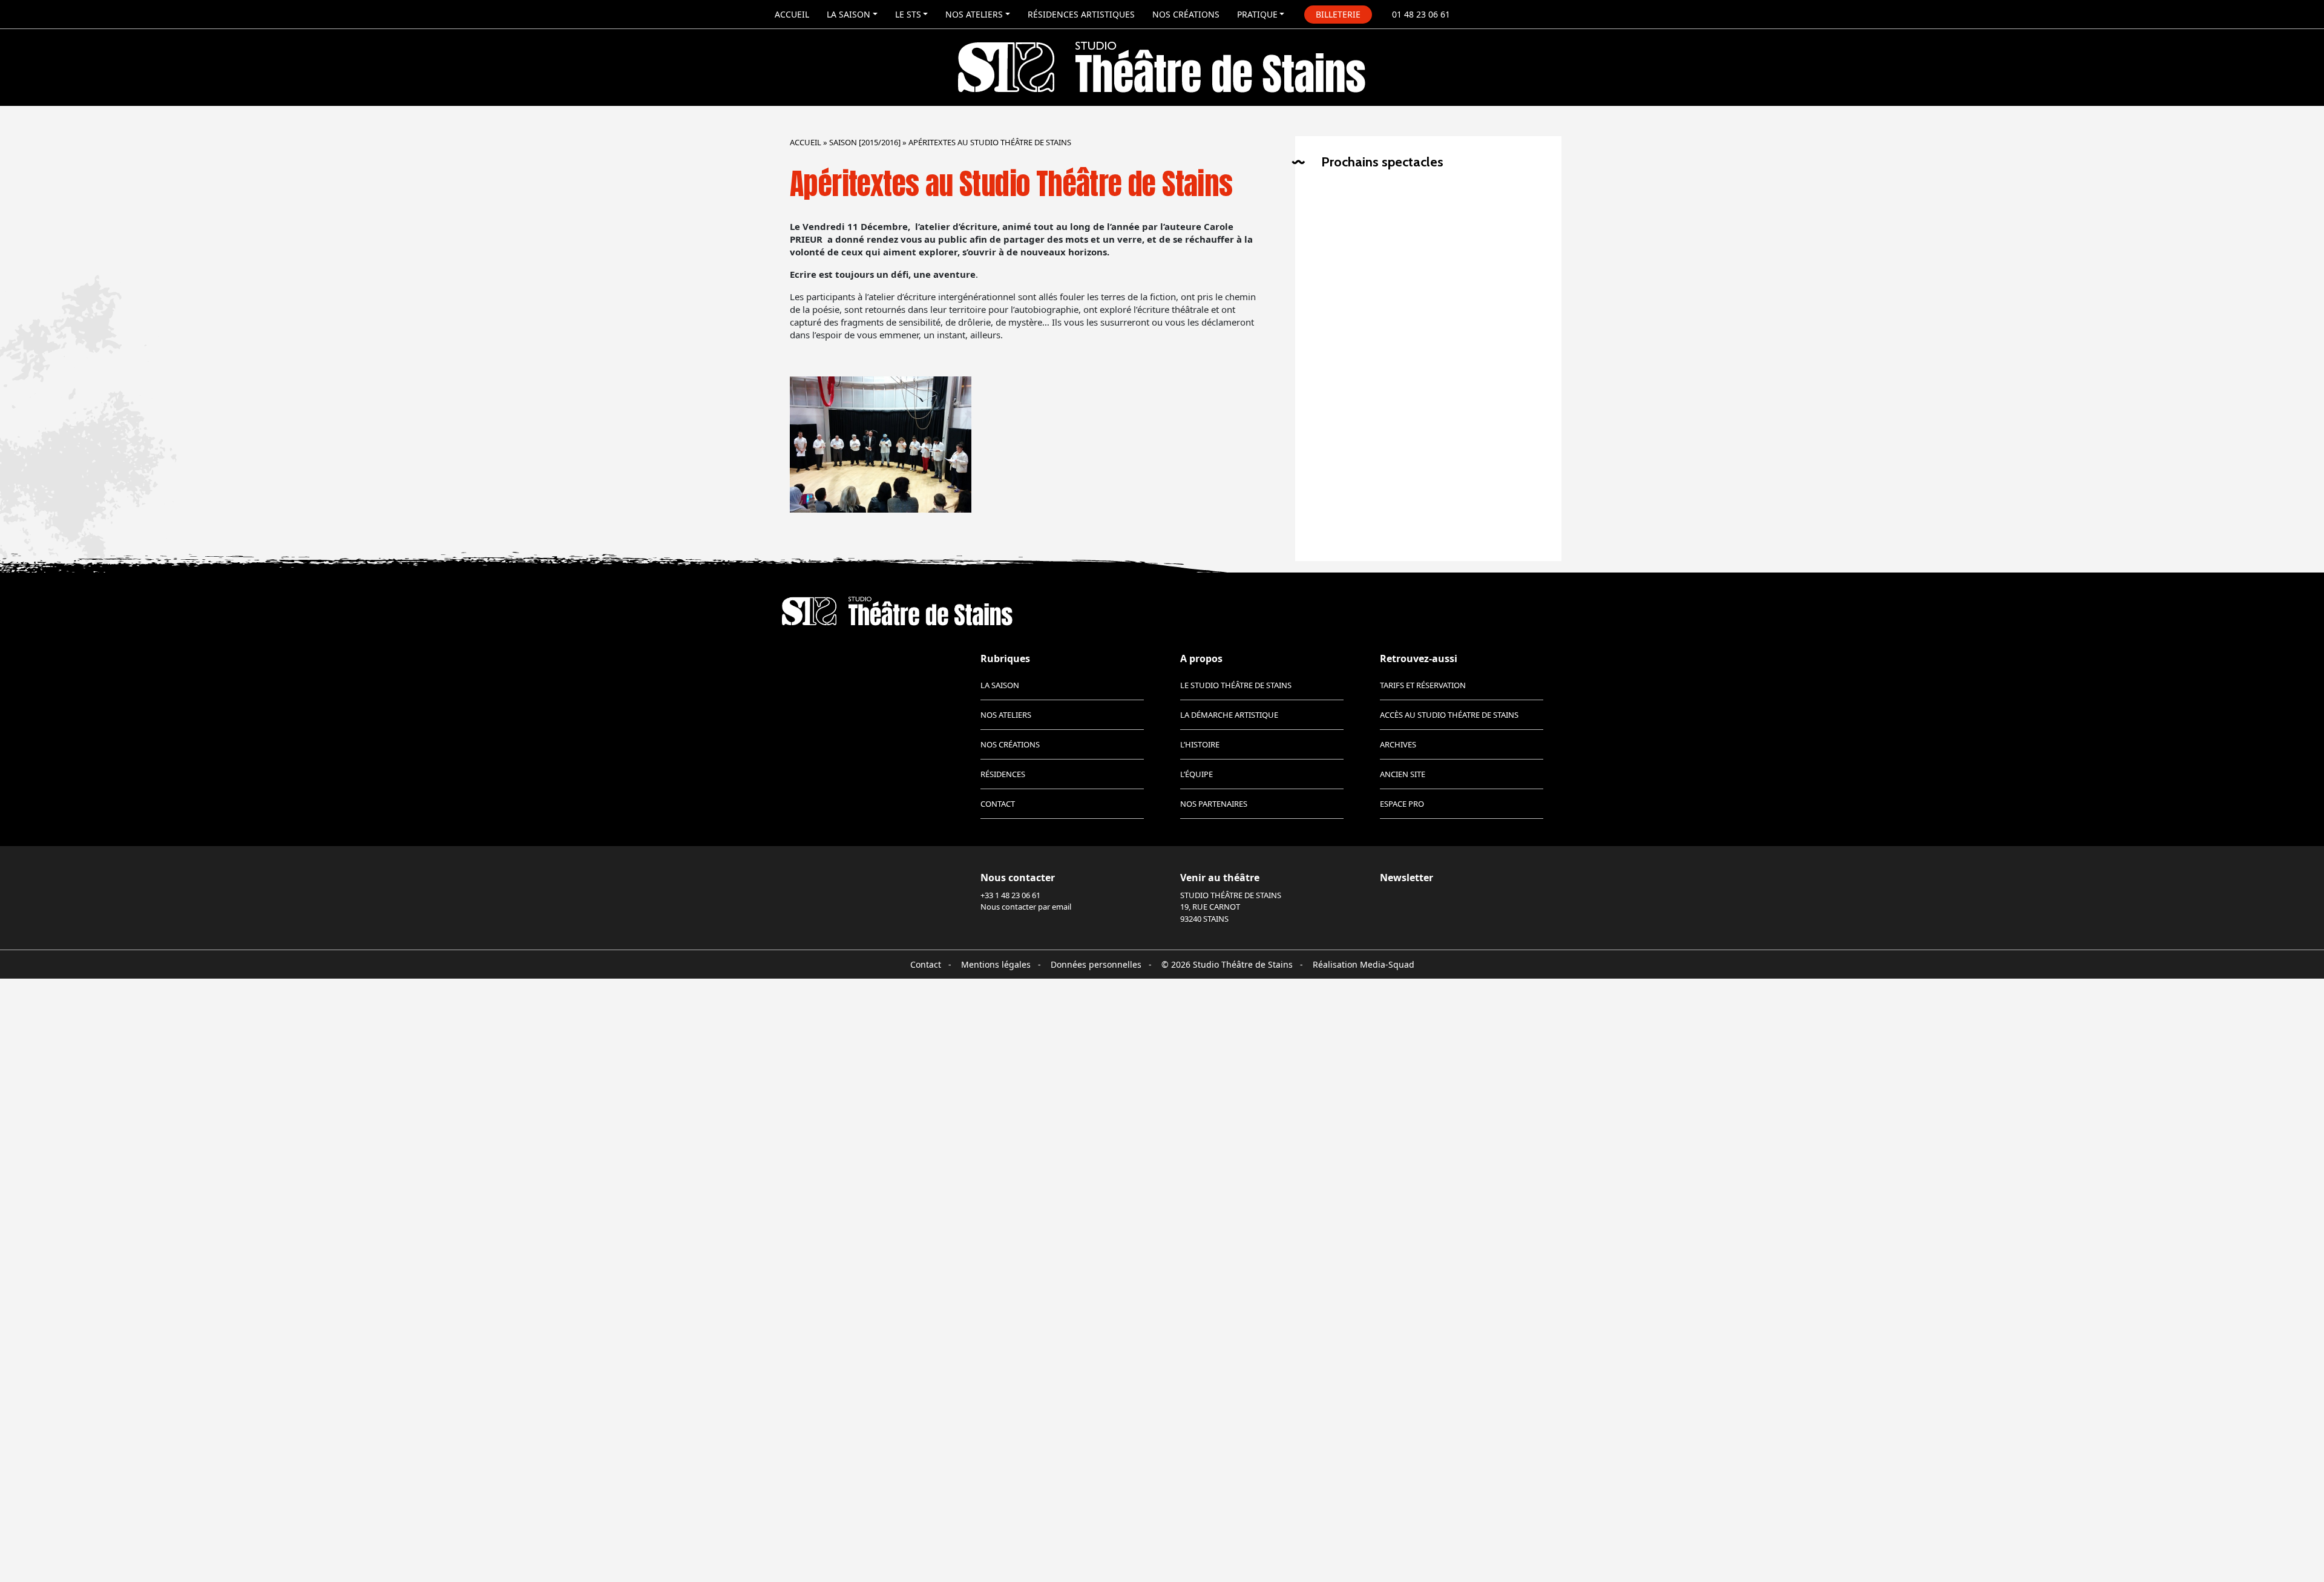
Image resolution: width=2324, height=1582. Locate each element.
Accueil (792, 14)
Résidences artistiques (1081, 14)
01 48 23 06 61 (1421, 14)
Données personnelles (1096, 964)
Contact (998, 804)
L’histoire (1200, 744)
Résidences (1003, 774)
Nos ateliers (974, 14)
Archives (1398, 744)
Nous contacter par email (1026, 907)
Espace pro (1402, 804)
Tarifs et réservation (1423, 685)
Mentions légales (996, 964)
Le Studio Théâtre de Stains (1236, 685)
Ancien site (1403, 774)
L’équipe (1196, 774)
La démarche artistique (1229, 715)
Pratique (1257, 14)
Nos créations (1186, 14)
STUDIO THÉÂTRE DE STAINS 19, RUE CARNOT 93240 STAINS (1231, 907)
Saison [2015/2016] (865, 142)
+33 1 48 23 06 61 (1010, 895)
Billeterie (1338, 14)
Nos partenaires (1214, 804)
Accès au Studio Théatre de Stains (1449, 715)
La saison (849, 14)
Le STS (908, 14)
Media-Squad (1387, 964)
